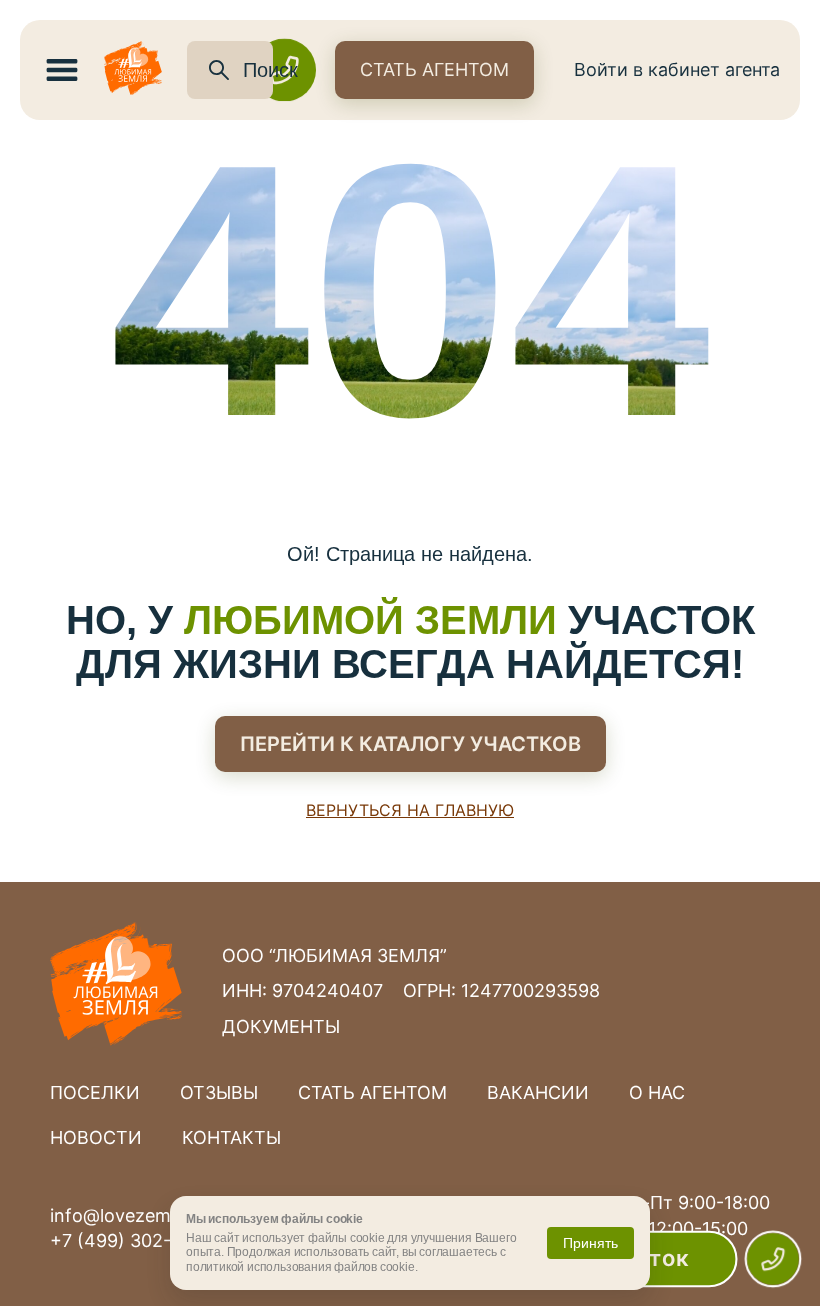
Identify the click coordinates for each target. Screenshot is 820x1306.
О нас (657, 1092)
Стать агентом (434, 69)
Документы (281, 1026)
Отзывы (219, 1092)
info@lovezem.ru (121, 1215)
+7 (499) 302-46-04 (137, 1240)
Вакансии (538, 1092)
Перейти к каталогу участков (410, 744)
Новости (96, 1137)
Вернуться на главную (410, 810)
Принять (590, 1243)
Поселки (95, 1092)
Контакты (231, 1137)
